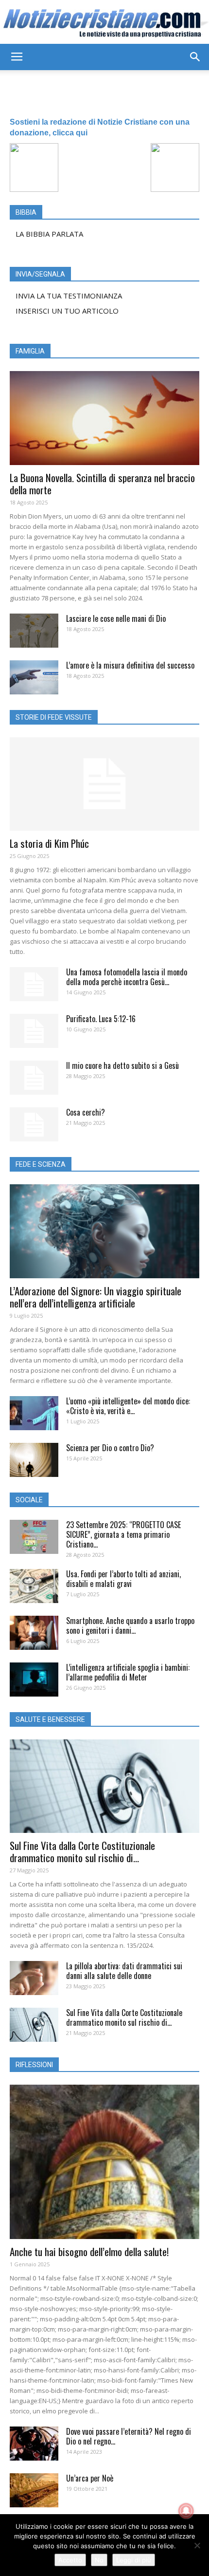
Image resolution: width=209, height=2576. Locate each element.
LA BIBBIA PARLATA (49, 234)
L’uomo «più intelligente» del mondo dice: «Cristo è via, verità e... (128, 1406)
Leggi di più (134, 2560)
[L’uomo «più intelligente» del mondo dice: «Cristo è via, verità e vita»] (34, 1413)
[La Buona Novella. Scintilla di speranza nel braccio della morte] (104, 418)
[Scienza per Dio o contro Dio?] (34, 1460)
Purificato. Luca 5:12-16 (101, 1019)
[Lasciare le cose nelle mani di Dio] (34, 631)
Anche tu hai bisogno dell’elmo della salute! (89, 2251)
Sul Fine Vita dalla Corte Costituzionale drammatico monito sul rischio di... (82, 1851)
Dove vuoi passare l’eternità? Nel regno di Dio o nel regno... (129, 2436)
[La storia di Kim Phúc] (104, 784)
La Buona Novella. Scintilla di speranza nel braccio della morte (102, 484)
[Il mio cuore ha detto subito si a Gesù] (34, 1078)
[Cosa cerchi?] (34, 1124)
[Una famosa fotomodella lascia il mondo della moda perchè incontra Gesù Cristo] (34, 984)
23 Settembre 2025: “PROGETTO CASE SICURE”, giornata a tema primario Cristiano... (123, 1534)
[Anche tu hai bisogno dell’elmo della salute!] (104, 2162)
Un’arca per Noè (90, 2478)
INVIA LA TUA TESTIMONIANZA (69, 296)
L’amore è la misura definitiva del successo (130, 665)
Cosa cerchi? (86, 1112)
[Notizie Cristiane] (104, 22)
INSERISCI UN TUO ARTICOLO (67, 311)
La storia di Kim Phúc (49, 843)
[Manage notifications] (186, 2511)
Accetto (70, 2560)
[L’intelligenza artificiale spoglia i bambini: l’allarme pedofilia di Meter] (34, 1680)
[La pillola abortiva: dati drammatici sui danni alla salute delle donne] (34, 1978)
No (99, 2560)
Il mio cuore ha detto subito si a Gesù (122, 1065)
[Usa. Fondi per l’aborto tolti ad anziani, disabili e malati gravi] (34, 1586)
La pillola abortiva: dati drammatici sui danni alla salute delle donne (124, 1971)
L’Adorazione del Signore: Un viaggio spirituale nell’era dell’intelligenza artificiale (96, 1297)
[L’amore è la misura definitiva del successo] (34, 677)
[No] (197, 2545)
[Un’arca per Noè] (34, 2490)
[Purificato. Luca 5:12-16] (34, 1031)
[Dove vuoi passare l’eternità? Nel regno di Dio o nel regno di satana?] (34, 2444)
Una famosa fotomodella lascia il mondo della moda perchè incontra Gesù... (127, 977)
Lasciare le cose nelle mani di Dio (116, 618)
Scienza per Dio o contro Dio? (110, 1448)
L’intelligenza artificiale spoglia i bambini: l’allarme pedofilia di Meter (128, 1672)
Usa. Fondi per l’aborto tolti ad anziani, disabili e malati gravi (123, 1579)
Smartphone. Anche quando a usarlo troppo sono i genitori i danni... (130, 1625)
